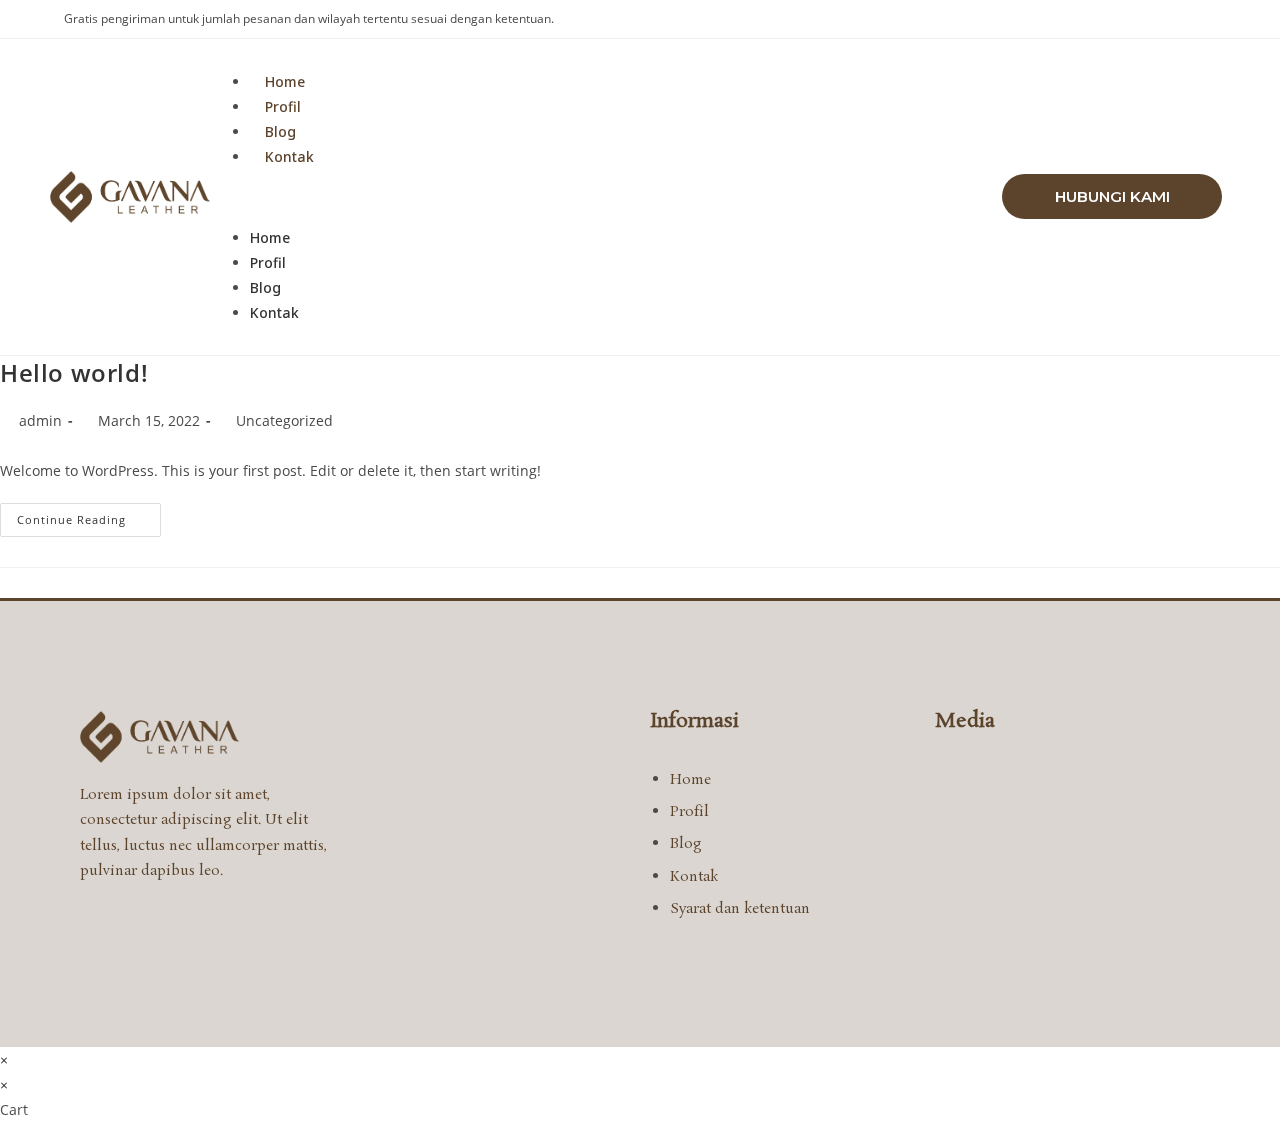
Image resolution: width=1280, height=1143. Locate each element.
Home (285, 81)
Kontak (289, 156)
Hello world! (74, 372)
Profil (283, 106)
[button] (606, 196)
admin (40, 420)
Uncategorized (284, 420)
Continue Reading (89, 515)
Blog (280, 131)
